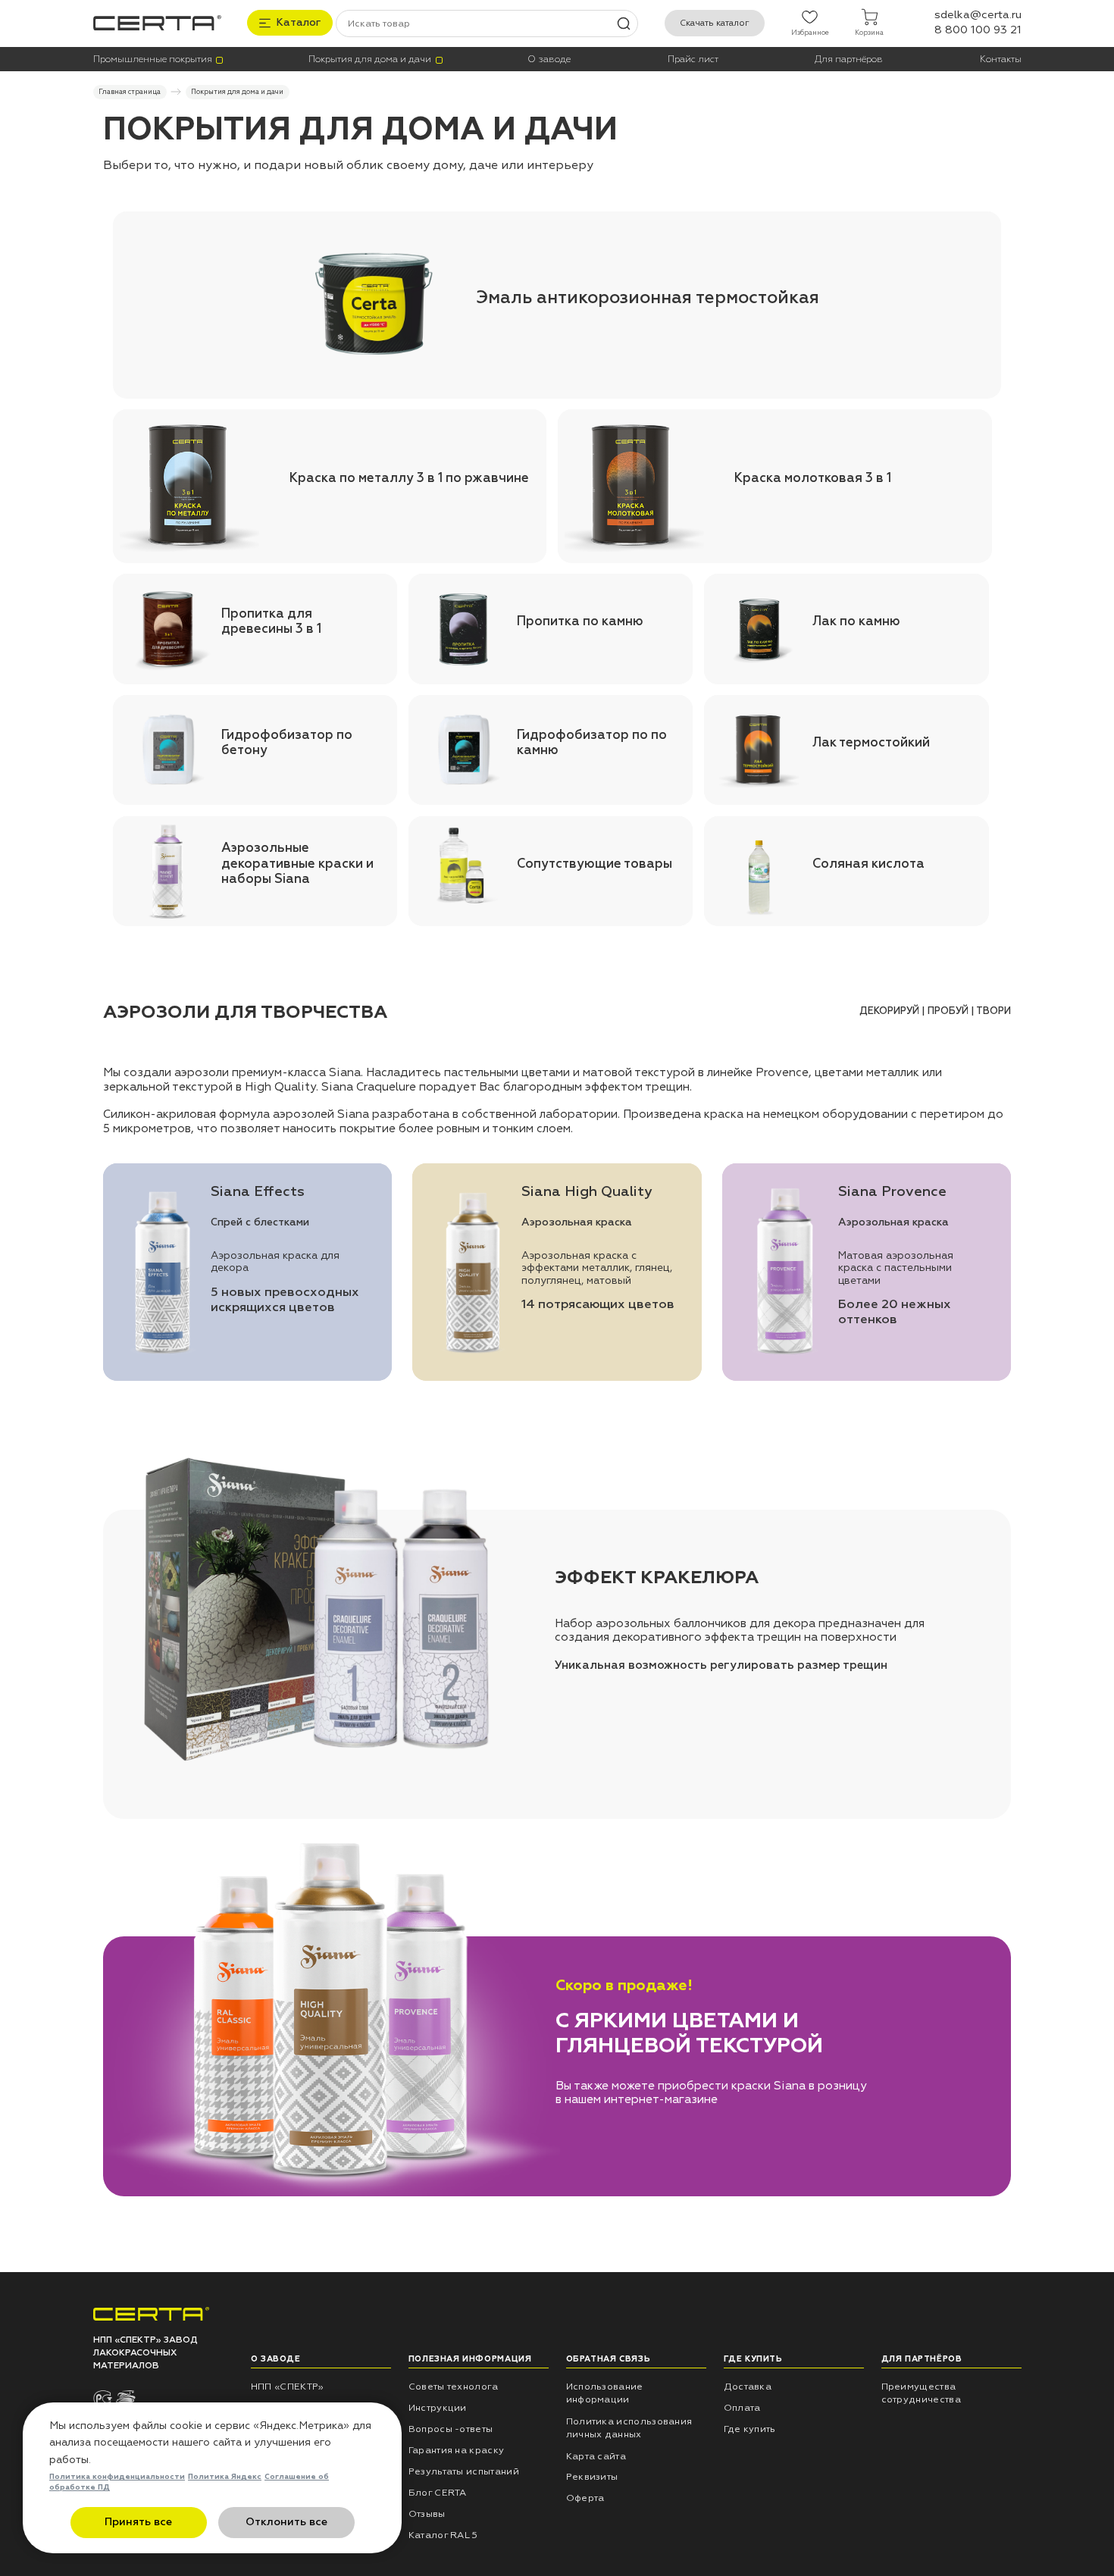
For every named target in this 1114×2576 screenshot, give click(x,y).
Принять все (138, 2522)
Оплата (742, 2408)
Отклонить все (286, 2522)
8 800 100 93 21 (978, 30)
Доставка (748, 2387)
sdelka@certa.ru (978, 15)
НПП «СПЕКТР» (288, 2387)
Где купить (750, 2429)
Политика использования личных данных (629, 2428)
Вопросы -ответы (451, 2429)
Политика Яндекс (225, 2477)
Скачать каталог (715, 23)
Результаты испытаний (464, 2471)
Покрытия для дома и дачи (370, 59)
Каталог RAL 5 (443, 2535)
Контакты (1001, 59)
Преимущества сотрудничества (921, 2393)
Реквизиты (592, 2477)
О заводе (549, 59)
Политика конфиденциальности (117, 2477)
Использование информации (605, 2393)
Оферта (585, 2498)
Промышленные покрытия (153, 59)
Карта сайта (596, 2456)
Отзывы (427, 2514)
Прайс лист (693, 59)
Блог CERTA (438, 2493)
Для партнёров (849, 59)
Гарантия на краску (457, 2450)
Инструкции (438, 2408)
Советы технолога (454, 2387)
